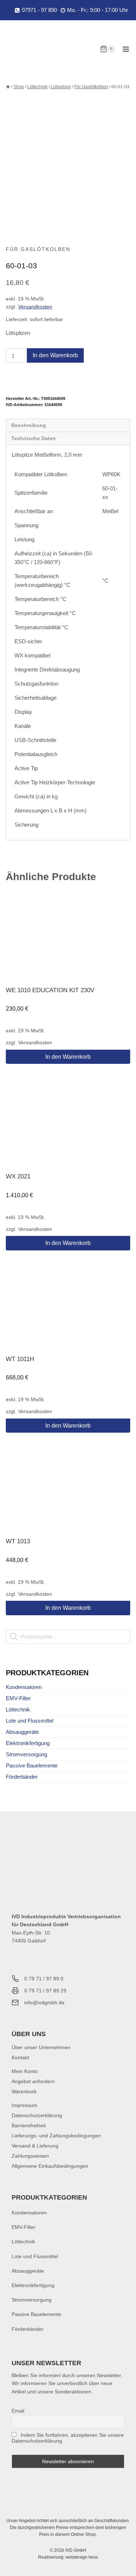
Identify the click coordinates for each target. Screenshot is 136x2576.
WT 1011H (20, 1359)
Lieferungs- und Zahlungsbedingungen (56, 2136)
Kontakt (20, 2057)
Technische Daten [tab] (34, 438)
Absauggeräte (22, 1732)
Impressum (24, 2105)
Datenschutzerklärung (37, 2115)
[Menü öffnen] (126, 49)
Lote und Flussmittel (30, 1721)
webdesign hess (82, 2557)
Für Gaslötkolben (38, 249)
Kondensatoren (24, 1687)
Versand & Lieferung (35, 2146)
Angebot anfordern (33, 2081)
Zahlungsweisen (30, 2156)
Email (18, 2411)
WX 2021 (18, 1176)
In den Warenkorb (55, 355)
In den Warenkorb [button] (68, 1057)
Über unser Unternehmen (41, 2047)
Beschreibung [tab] (29, 425)
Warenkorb (24, 2091)
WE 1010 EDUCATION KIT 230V (50, 990)
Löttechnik (18, 1709)
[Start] (8, 87)
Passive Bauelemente (32, 1765)
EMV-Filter (18, 1698)
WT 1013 (18, 1541)
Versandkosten (35, 307)
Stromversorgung (26, 1754)
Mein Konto (25, 2071)
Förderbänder (22, 1777)
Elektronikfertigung (28, 1743)
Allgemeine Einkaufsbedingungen (50, 2166)
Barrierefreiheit (29, 2125)
